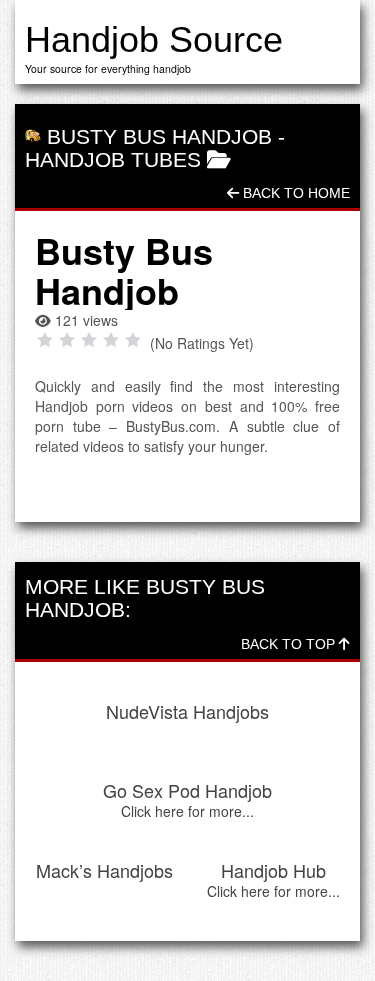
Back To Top (290, 644)
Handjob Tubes (113, 159)
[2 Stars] (67, 340)
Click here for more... (187, 811)
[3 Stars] (89, 340)
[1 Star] (45, 340)
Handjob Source (154, 39)
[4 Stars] (111, 340)
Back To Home (294, 193)
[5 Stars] (133, 340)
